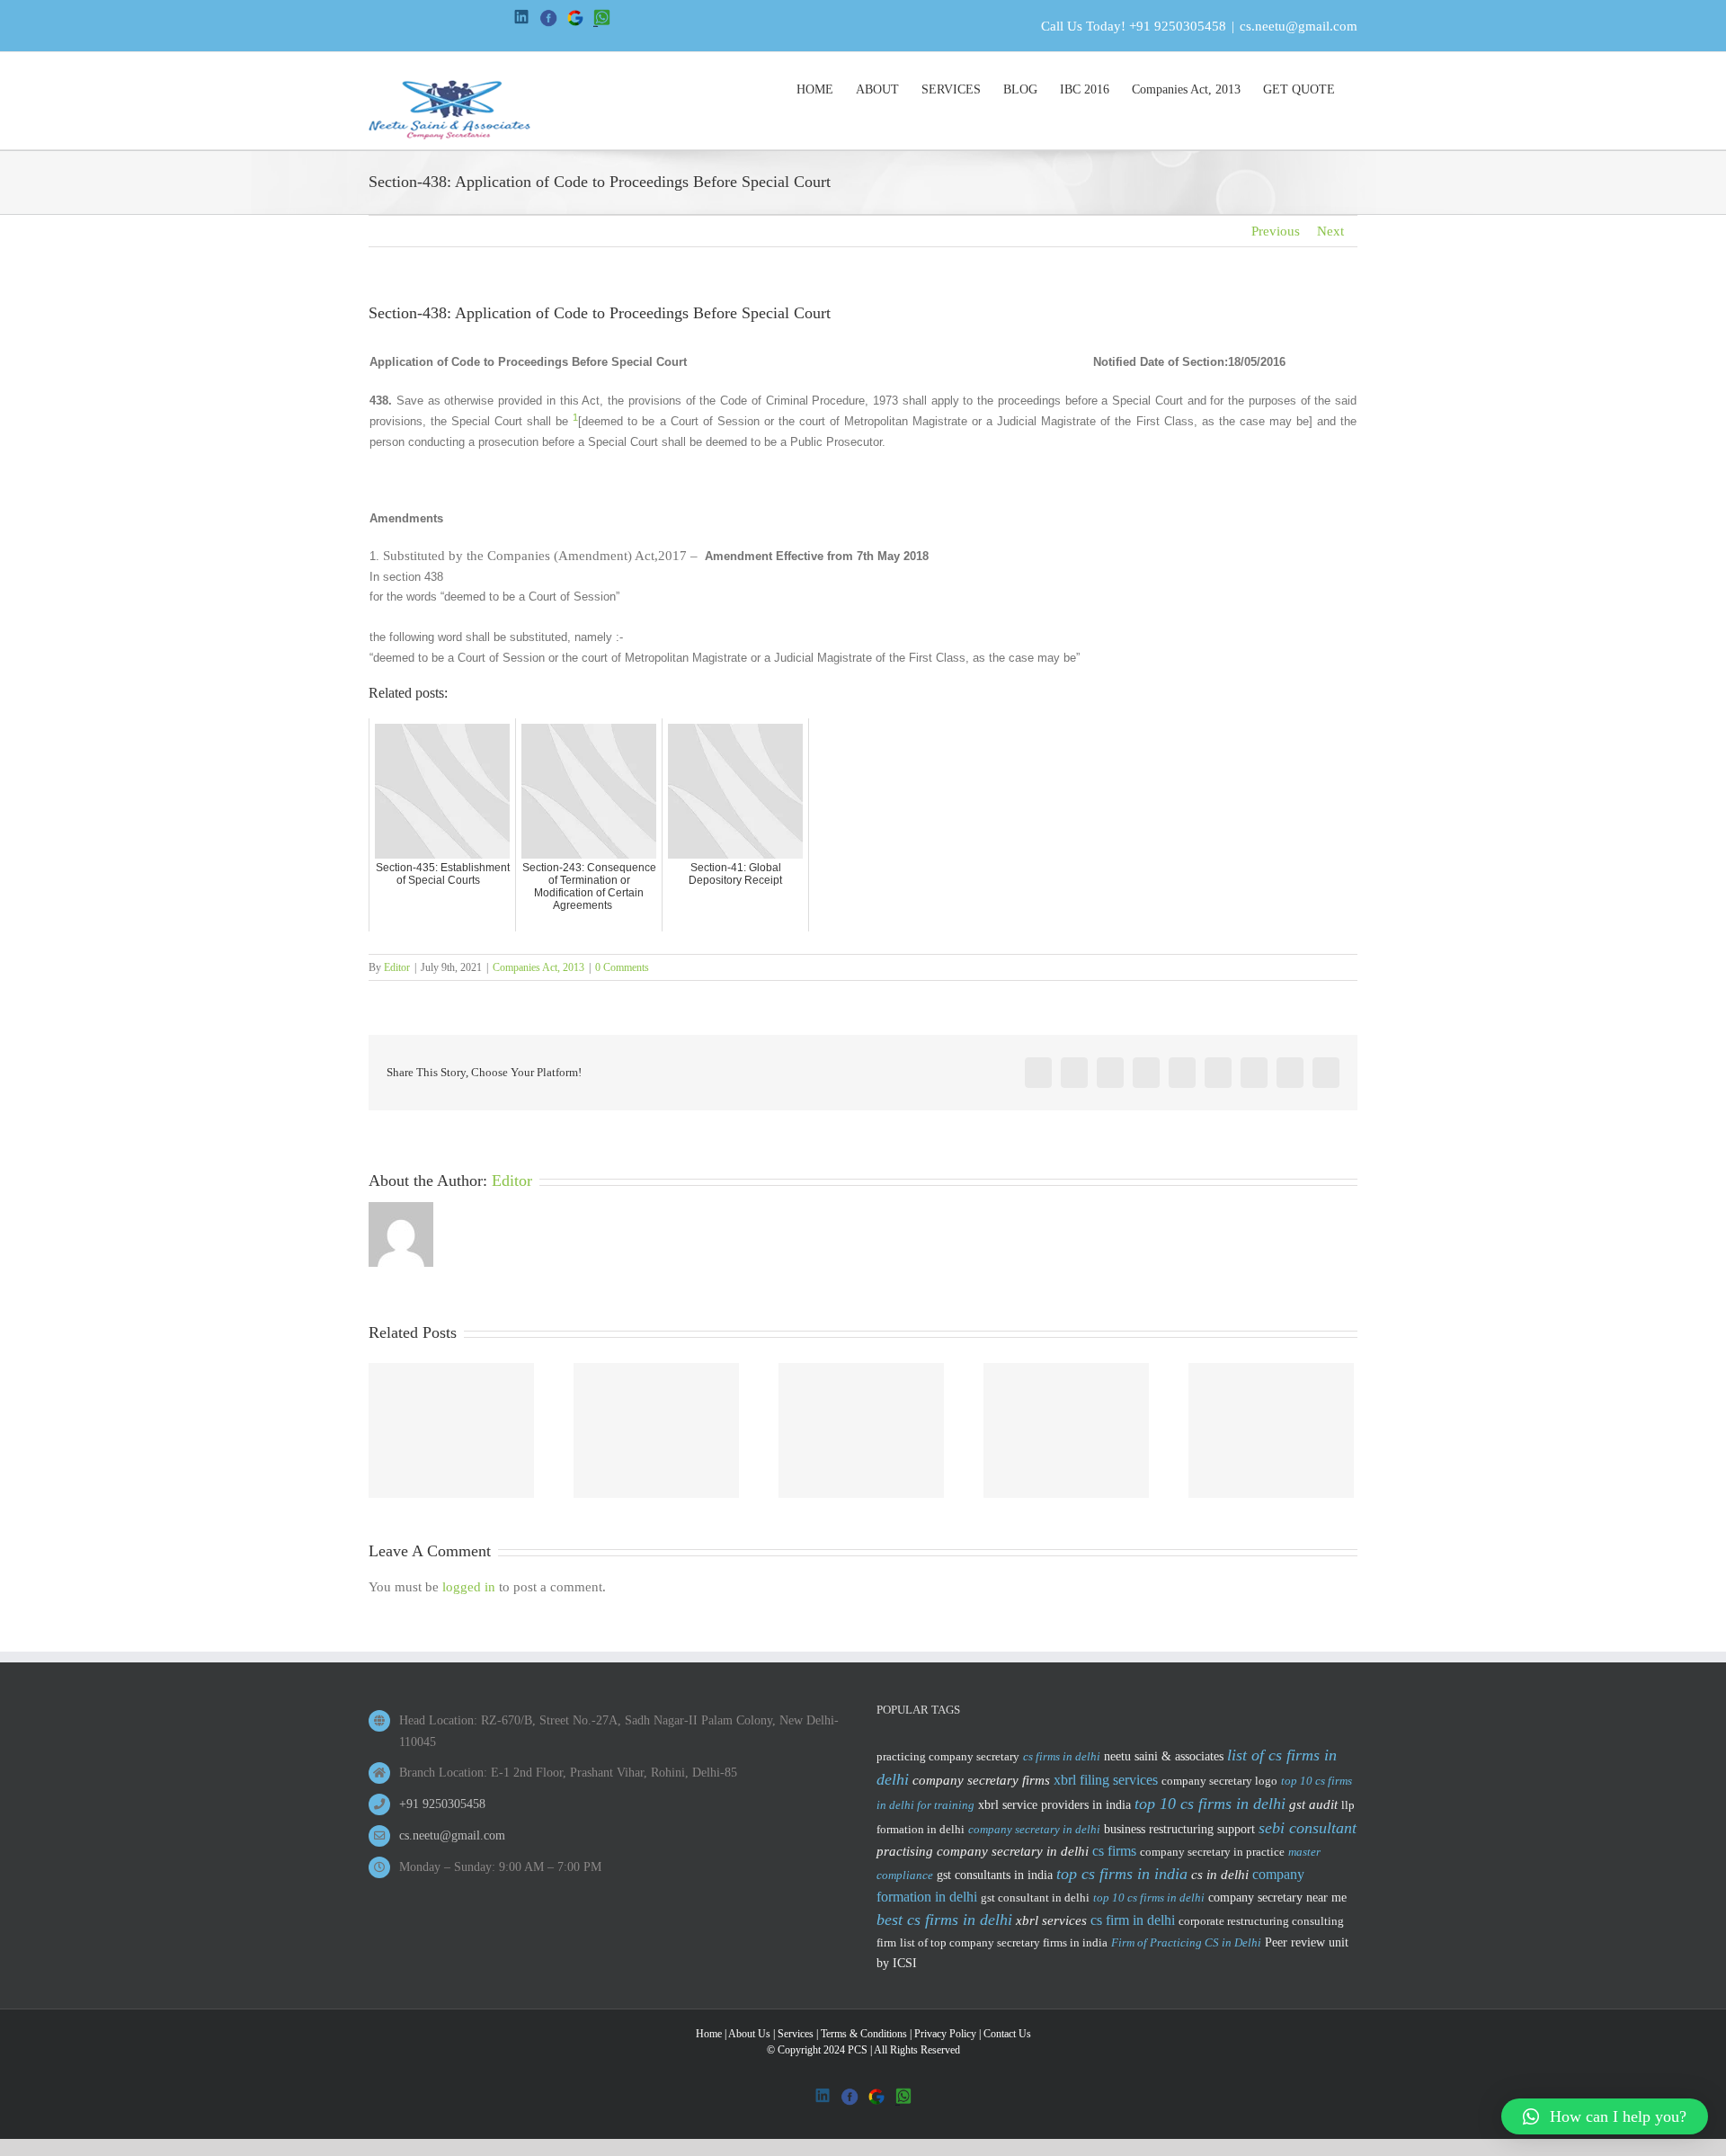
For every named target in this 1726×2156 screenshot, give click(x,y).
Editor (397, 967)
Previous (1276, 231)
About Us (749, 2034)
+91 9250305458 (1178, 26)
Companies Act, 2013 (538, 967)
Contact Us (1007, 2034)
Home (709, 2034)
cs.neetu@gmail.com (1299, 26)
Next (1330, 231)
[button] (1605, 2116)
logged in (469, 1587)
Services (796, 2034)
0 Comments (622, 967)
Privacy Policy (945, 2034)
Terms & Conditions (864, 2034)
